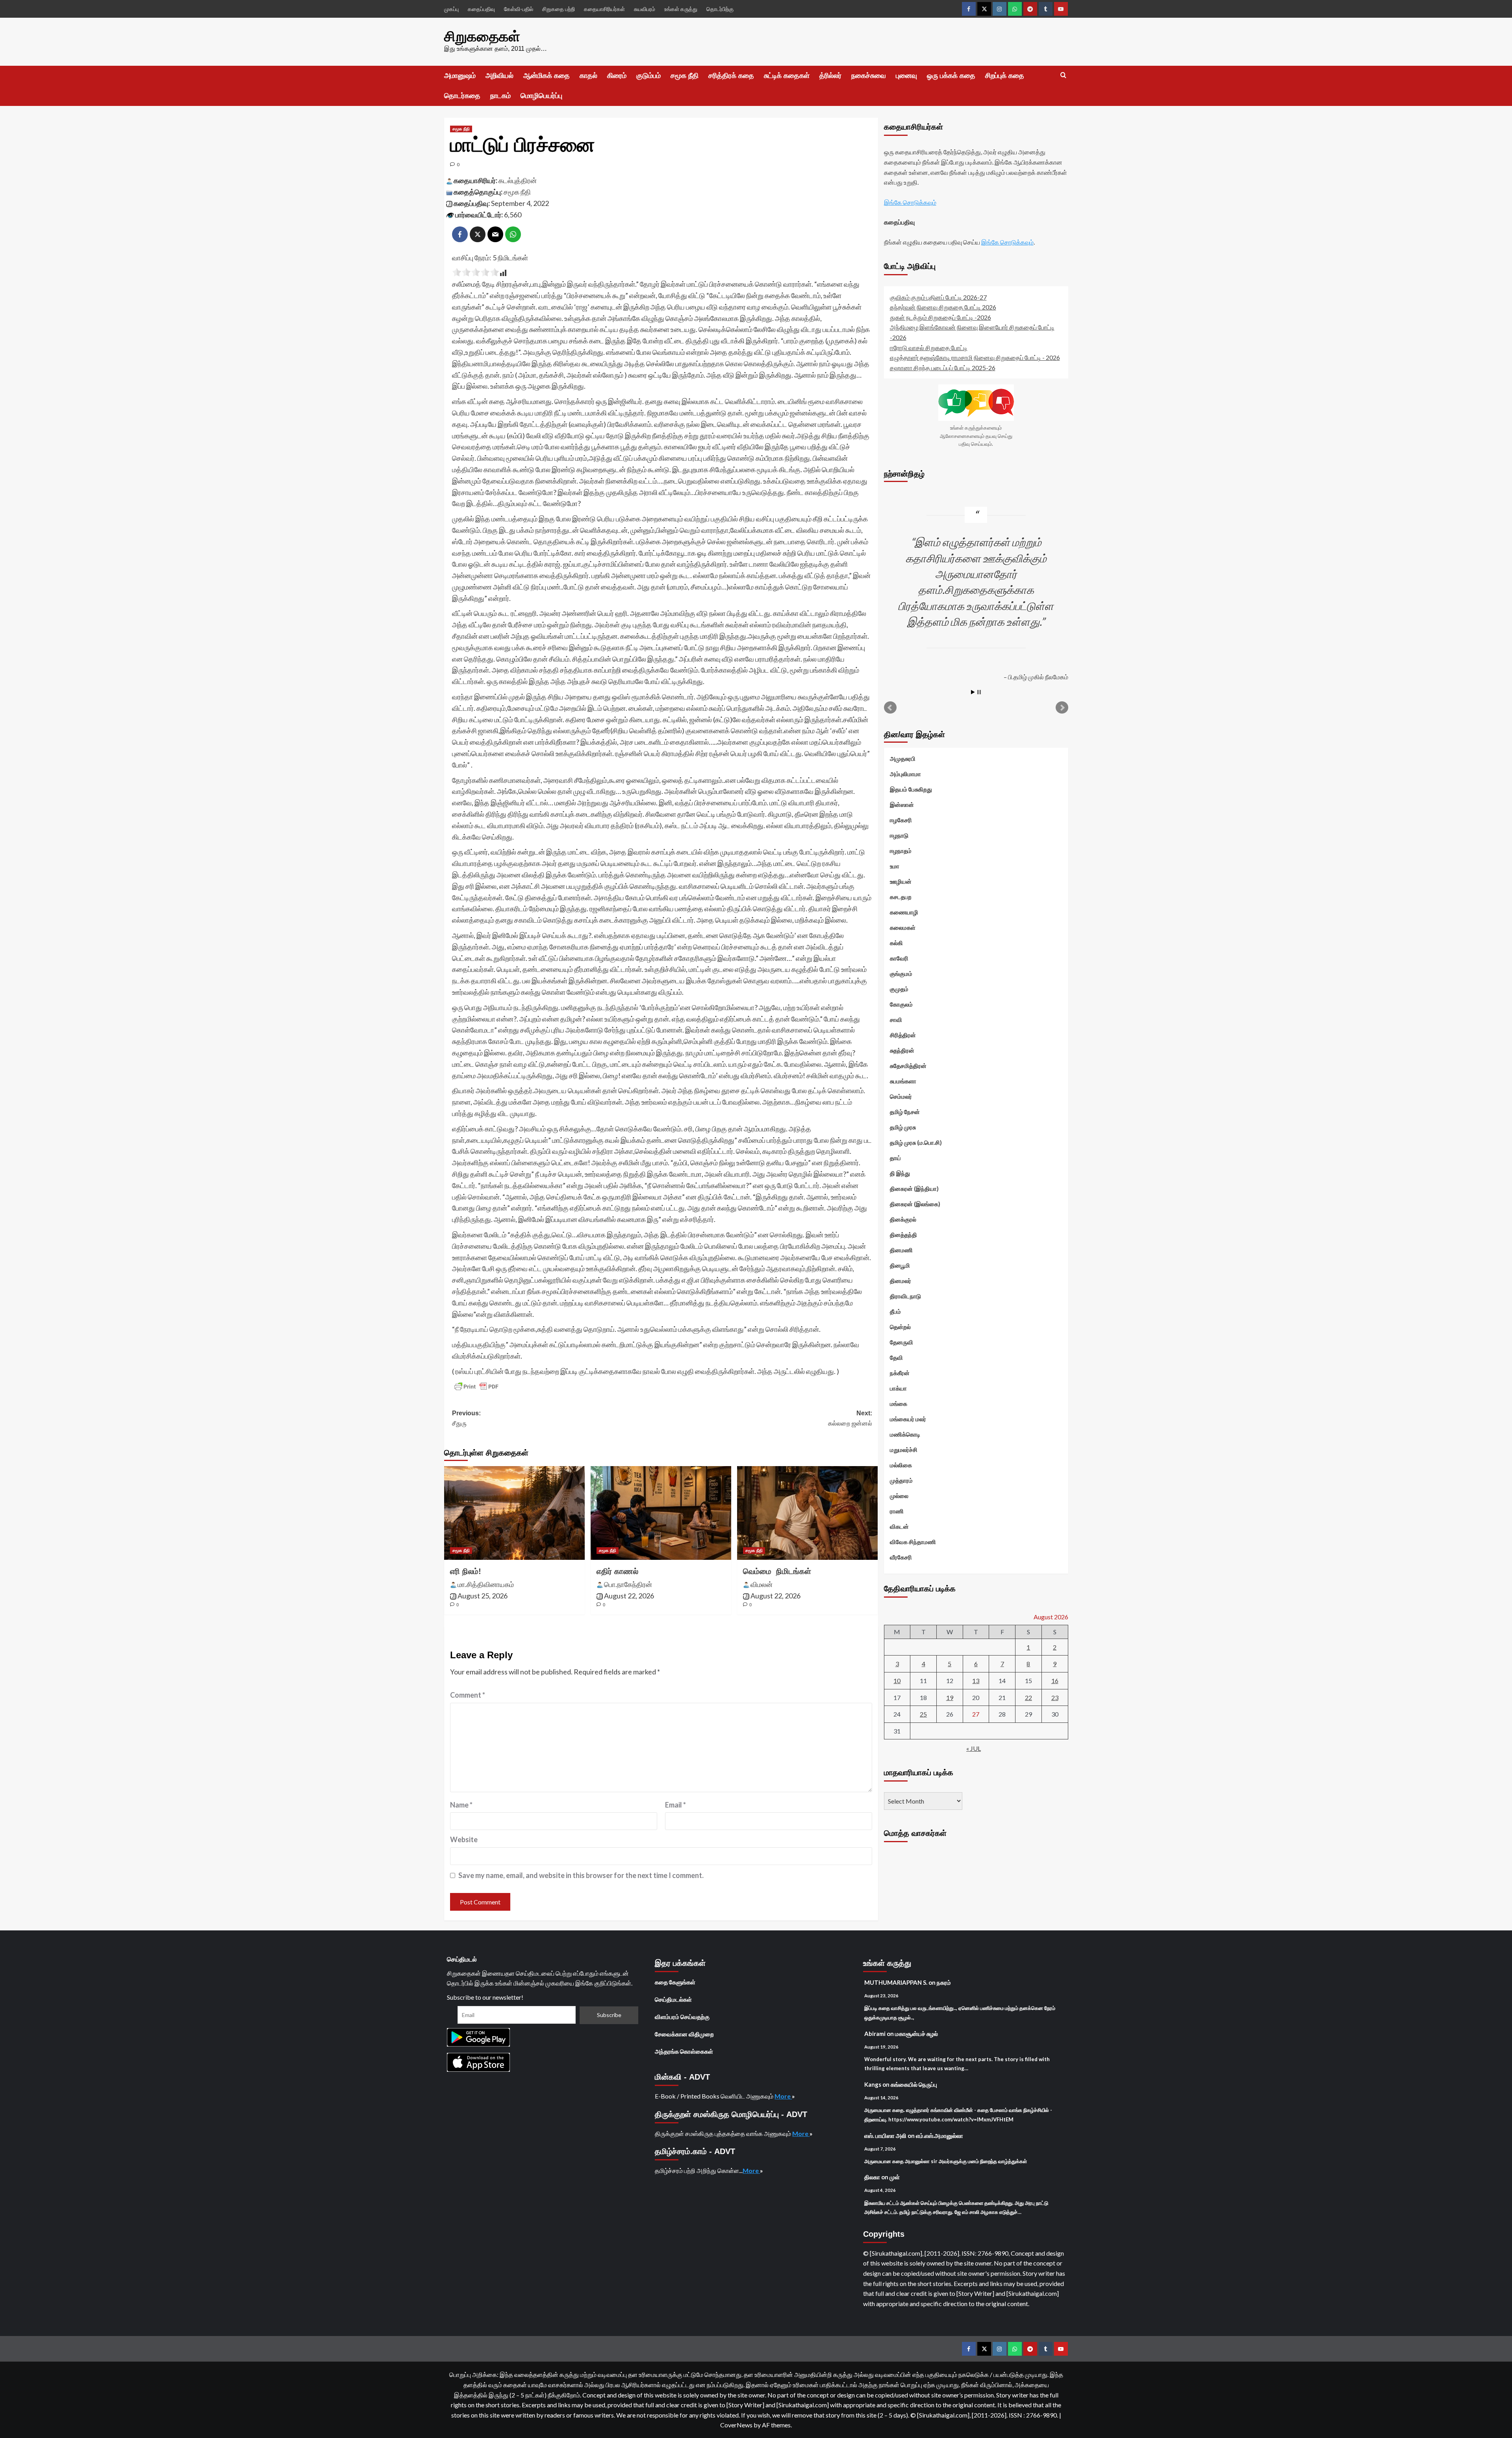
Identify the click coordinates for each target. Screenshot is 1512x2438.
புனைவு (906, 76)
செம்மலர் (901, 1096)
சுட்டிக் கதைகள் (787, 76)
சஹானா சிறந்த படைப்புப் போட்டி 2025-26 (943, 367)
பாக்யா (898, 1388)
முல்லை (899, 1495)
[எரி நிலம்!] (514, 1513)
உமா (895, 866)
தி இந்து (900, 1173)
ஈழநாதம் (901, 850)
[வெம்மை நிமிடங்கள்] (807, 1513)
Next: (850, 1418)
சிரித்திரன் (903, 1035)
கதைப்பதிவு (481, 9)
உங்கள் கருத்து (681, 9)
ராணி (897, 1511)
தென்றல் (900, 1326)
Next (1062, 707)
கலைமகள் (903, 927)
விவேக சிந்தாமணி (913, 1541)
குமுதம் (899, 988)
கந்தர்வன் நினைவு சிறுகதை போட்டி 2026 (943, 307)
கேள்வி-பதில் (519, 9)
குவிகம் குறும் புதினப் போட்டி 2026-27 (938, 297)
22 (1028, 1697)
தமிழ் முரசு (903, 1127)
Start (973, 692)
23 (1055, 1697)
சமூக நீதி (685, 76)
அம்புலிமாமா (905, 773)
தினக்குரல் (903, 1219)
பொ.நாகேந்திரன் (628, 1584)
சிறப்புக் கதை (1005, 76)
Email (675, 1805)
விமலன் (762, 1584)
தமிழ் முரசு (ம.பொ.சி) (916, 1142)
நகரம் (944, 1982)
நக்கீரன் (900, 1372)
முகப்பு (451, 9)
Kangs (873, 2084)
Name (461, 1805)
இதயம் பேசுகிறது (911, 789)
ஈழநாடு (899, 835)
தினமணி (901, 1250)
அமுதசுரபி (903, 758)
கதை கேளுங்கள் (675, 1982)
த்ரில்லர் (830, 76)
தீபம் (895, 1311)
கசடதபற (901, 896)
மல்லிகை (901, 1465)
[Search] (1063, 75)
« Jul (974, 1748)
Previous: (466, 1418)
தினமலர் (901, 1280)
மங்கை (899, 1403)
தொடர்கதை (462, 96)
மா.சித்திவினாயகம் (486, 1584)
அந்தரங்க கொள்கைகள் (684, 2051)
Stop (979, 692)
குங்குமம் (901, 973)
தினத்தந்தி (903, 1234)
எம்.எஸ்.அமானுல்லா (939, 2136)
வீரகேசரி (901, 1557)
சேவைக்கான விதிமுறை (684, 2034)
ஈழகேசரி (901, 819)
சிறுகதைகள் (482, 36)
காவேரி (899, 958)
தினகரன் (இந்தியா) (914, 1188)
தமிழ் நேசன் (905, 1111)
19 (950, 1697)
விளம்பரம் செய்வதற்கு (682, 2017)
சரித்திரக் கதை (731, 76)
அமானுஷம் (460, 76)
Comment (468, 1695)
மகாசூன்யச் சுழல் (916, 2034)
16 (1055, 1680)
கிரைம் (617, 76)
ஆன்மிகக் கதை (547, 76)
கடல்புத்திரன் (518, 180)
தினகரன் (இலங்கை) (915, 1203)
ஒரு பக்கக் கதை (951, 76)
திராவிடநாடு (905, 1296)
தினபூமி (900, 1265)
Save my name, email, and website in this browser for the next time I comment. (581, 1875)
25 (923, 1714)
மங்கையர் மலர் (908, 1418)
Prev (890, 707)
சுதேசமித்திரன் (908, 1065)
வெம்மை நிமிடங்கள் (777, 1571)
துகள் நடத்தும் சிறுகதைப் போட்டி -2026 (940, 317)
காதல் (588, 76)
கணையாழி (904, 912)
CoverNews (736, 2425)
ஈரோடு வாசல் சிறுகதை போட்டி (929, 347)
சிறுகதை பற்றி (559, 9)
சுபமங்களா (903, 1081)
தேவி (896, 1357)
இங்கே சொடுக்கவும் (910, 202)
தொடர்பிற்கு (720, 9)
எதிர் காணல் (617, 1571)
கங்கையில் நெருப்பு (914, 2084)
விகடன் (899, 1526)
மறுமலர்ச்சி (904, 1449)
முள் (895, 2177)
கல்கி (896, 942)
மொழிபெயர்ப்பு (541, 96)
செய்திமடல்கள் (673, 1999)
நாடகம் (500, 96)
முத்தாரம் (901, 1480)
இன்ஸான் (902, 804)
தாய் (895, 1157)
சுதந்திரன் (902, 1050)
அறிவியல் (499, 76)
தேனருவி (901, 1342)
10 (897, 1680)
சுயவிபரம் (645, 9)
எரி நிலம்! (466, 1571)
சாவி (896, 1019)
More (783, 2096)
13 (976, 1680)
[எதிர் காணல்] (661, 1513)
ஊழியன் (901, 881)
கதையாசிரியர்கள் (604, 9)
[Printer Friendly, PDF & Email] (476, 1387)
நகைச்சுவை (869, 76)
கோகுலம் (901, 1004)
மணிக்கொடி (905, 1434)
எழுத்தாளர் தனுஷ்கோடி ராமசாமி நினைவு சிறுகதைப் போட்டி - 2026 (975, 357)
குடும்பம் (649, 76)
